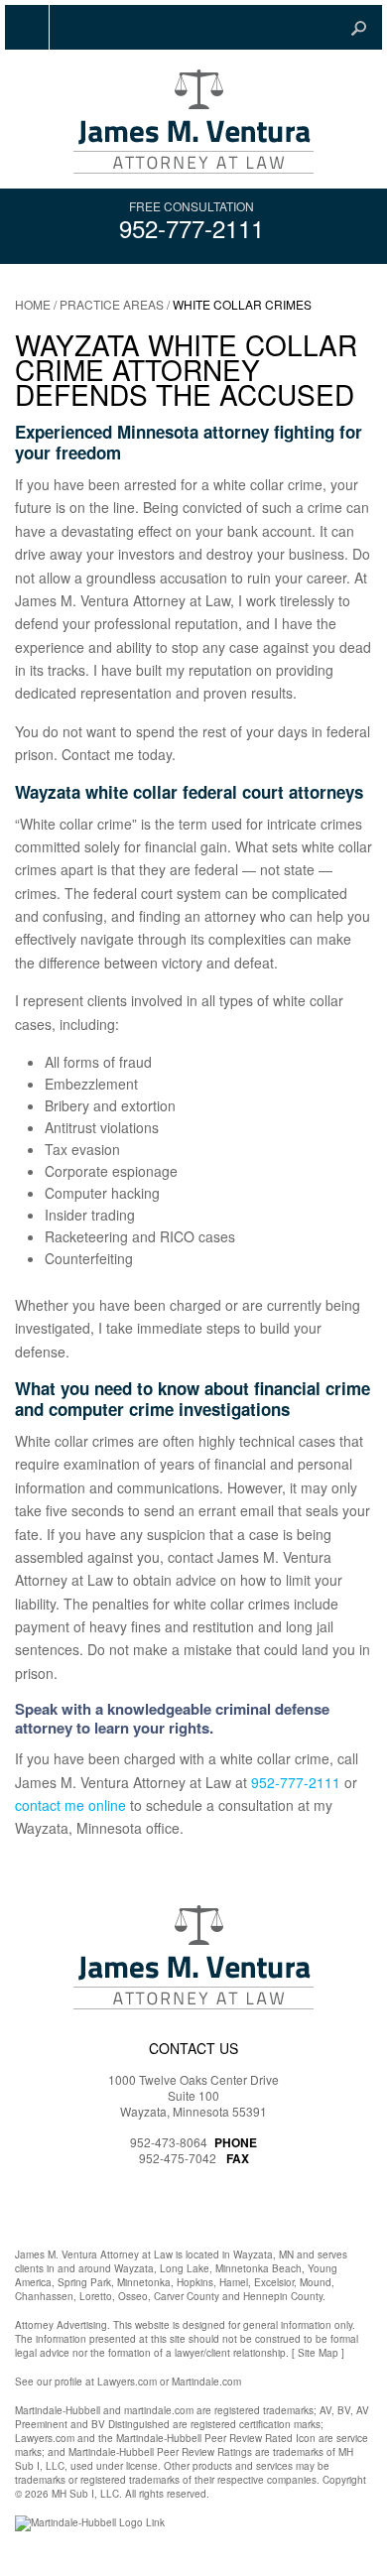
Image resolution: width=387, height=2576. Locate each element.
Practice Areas (112, 304)
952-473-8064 (169, 2142)
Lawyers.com (127, 2382)
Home (33, 304)
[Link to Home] (193, 119)
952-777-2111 (192, 228)
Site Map (318, 2353)
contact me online (70, 1805)
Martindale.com (206, 2382)
